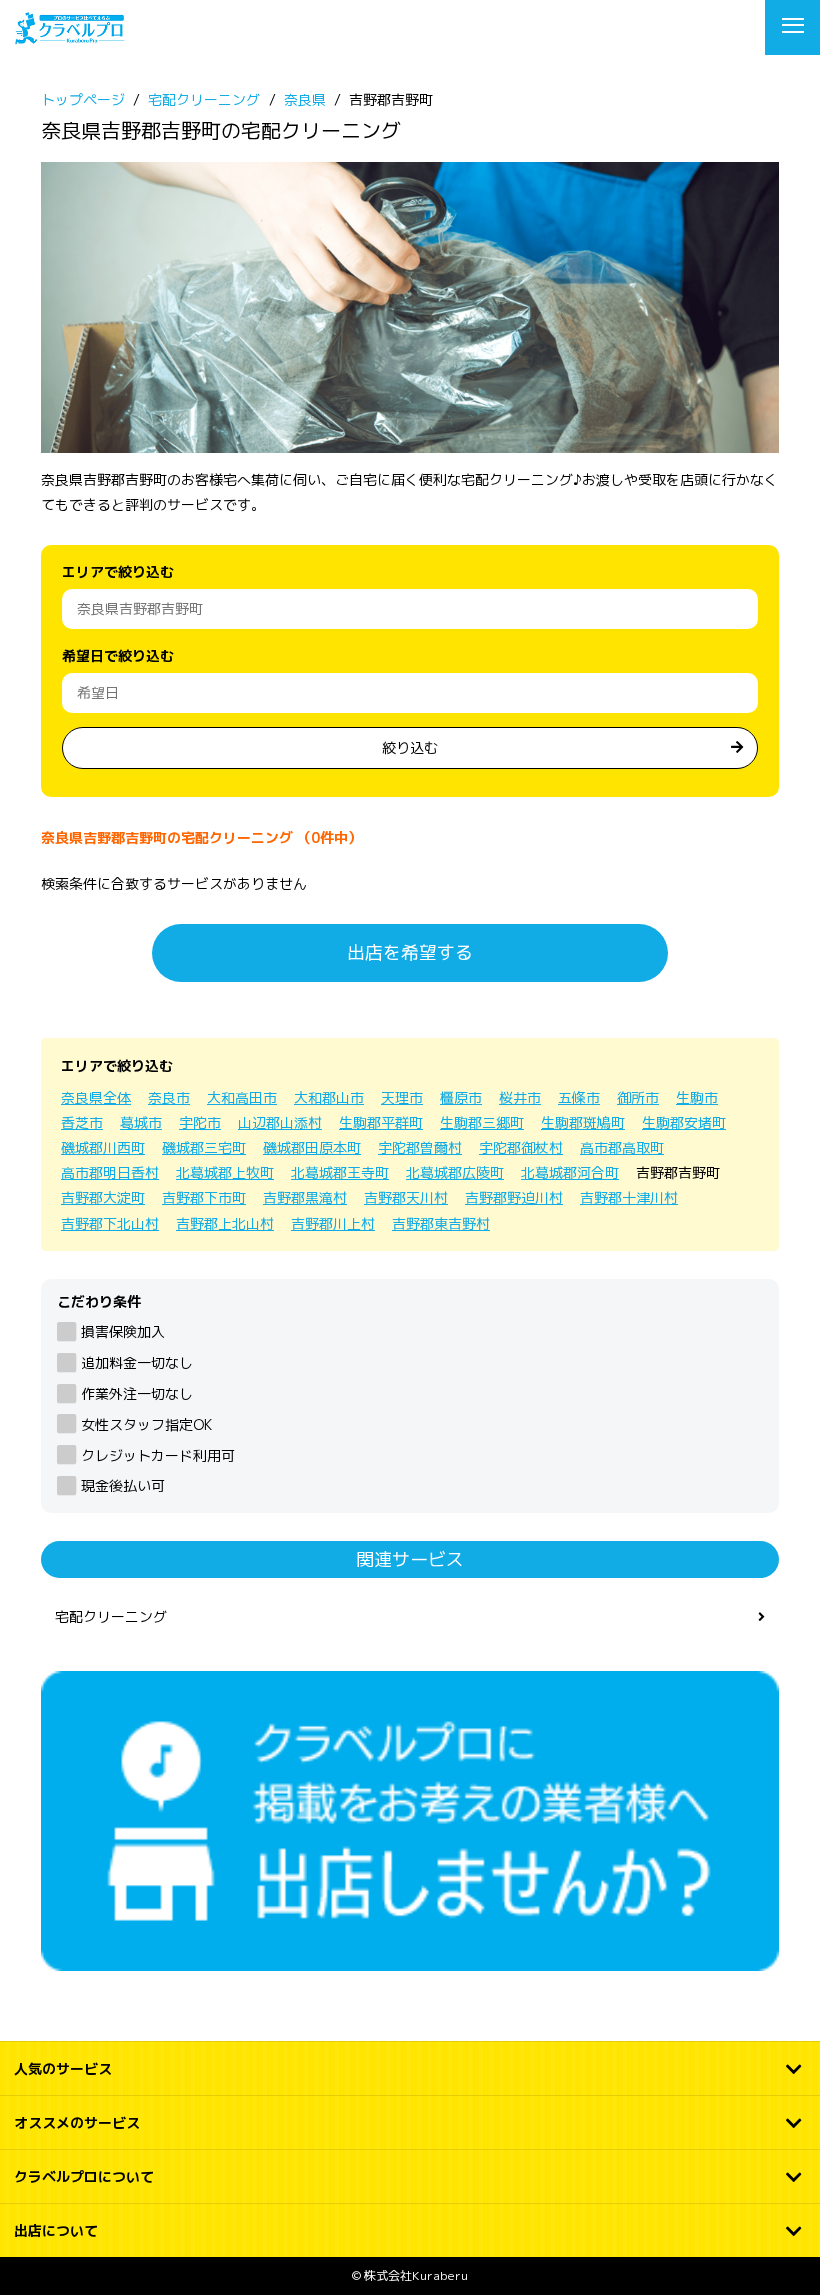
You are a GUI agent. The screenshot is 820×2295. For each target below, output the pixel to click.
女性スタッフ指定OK (146, 1424)
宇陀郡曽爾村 (420, 1147)
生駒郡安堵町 (684, 1122)
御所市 (638, 1097)
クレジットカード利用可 (158, 1455)
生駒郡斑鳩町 (583, 1122)
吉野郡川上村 (333, 1223)
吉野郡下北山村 (110, 1223)
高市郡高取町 (622, 1147)
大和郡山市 (329, 1097)
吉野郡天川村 (406, 1197)
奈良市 (169, 1097)
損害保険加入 (123, 1331)
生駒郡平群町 (381, 1122)
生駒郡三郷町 (482, 1122)
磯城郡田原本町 (312, 1147)
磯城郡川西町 (103, 1147)
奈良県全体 (96, 1097)
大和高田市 (242, 1097)
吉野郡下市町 (204, 1197)
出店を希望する (410, 952)
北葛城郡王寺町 (340, 1172)
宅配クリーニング (111, 1616)
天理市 (402, 1097)
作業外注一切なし (137, 1393)
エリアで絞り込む (118, 571)
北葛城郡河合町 (570, 1172)
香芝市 (82, 1122)
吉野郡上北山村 (225, 1223)
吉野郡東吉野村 (441, 1223)
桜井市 (520, 1097)
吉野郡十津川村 (629, 1197)
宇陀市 (200, 1122)
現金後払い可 (123, 1485)
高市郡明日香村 (110, 1172)
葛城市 (141, 1122)
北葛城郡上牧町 (225, 1172)
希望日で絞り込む (118, 655)
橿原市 (461, 1097)
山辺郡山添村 (280, 1122)
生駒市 (697, 1097)
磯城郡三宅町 (204, 1147)
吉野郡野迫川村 (514, 1197)
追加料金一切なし (137, 1362)
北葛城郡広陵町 (455, 1172)
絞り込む (410, 747)
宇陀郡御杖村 (521, 1147)
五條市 (579, 1097)
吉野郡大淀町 (103, 1197)
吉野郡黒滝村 (305, 1197)
